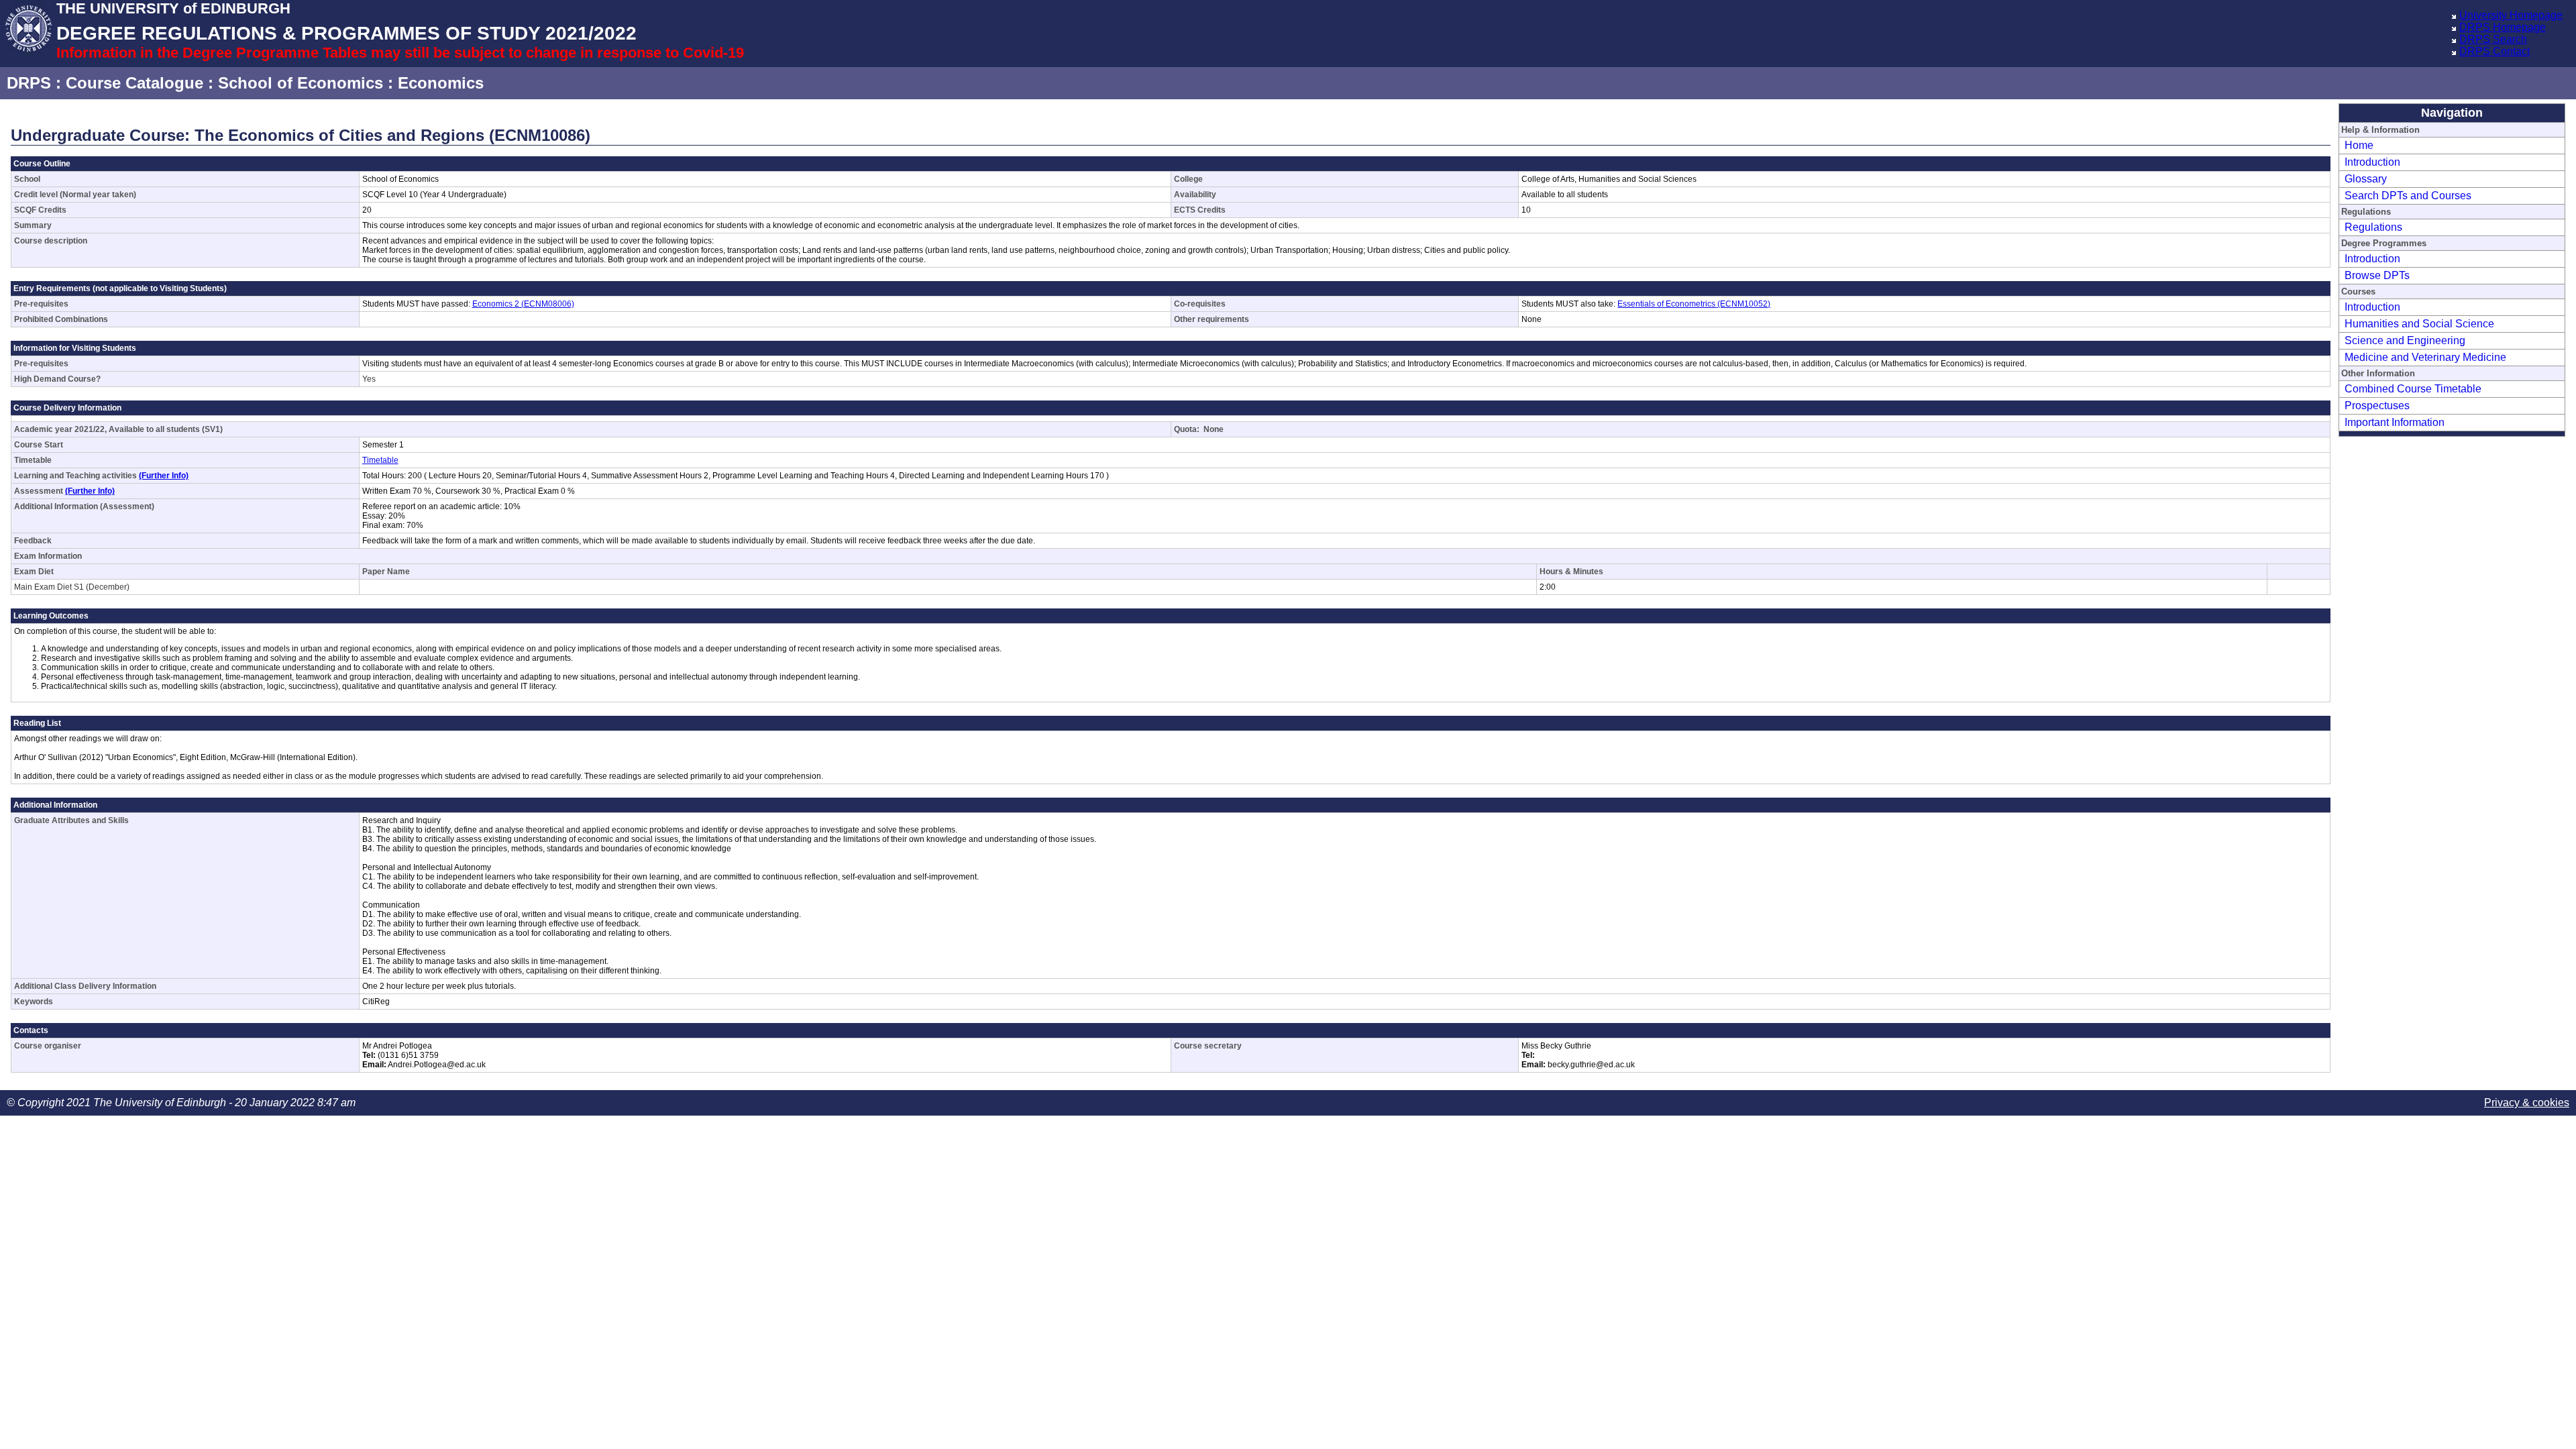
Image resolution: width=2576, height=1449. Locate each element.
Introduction (2372, 162)
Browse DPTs (2377, 275)
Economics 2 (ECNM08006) (523, 304)
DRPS (29, 83)
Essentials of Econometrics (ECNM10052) (1694, 304)
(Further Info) (164, 476)
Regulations (2373, 227)
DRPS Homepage (2503, 27)
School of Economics (301, 83)
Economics (441, 83)
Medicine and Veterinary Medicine (2425, 357)
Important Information (2395, 422)
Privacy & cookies (2527, 1103)
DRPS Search (2493, 39)
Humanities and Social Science (2419, 324)
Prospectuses (2377, 406)
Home (2359, 145)
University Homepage (2511, 15)
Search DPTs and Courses (2408, 196)
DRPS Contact (2494, 51)
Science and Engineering (2405, 340)
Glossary (2366, 179)
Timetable (380, 460)
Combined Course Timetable (2413, 389)
